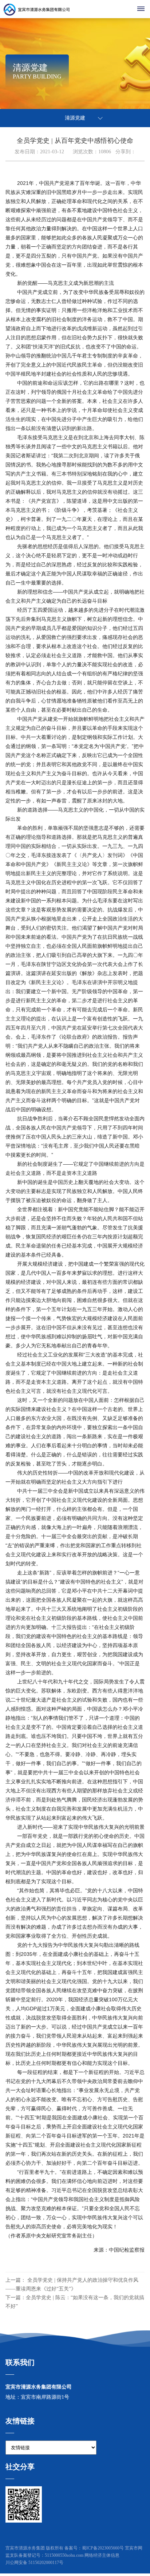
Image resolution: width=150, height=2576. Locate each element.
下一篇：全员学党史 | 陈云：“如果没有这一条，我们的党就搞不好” (75, 2302)
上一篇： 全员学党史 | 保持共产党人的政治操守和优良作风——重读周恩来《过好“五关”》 (72, 2284)
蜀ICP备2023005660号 (103, 2548)
